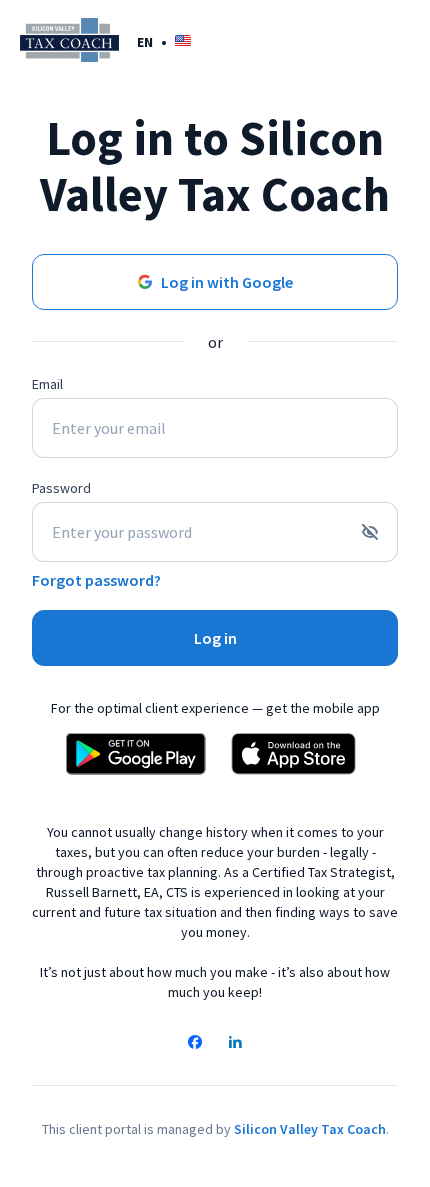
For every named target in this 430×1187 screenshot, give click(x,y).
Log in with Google (227, 282)
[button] (164, 41)
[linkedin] (235, 1044)
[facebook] (195, 1044)
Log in (215, 638)
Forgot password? (96, 580)
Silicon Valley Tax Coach (310, 1129)
